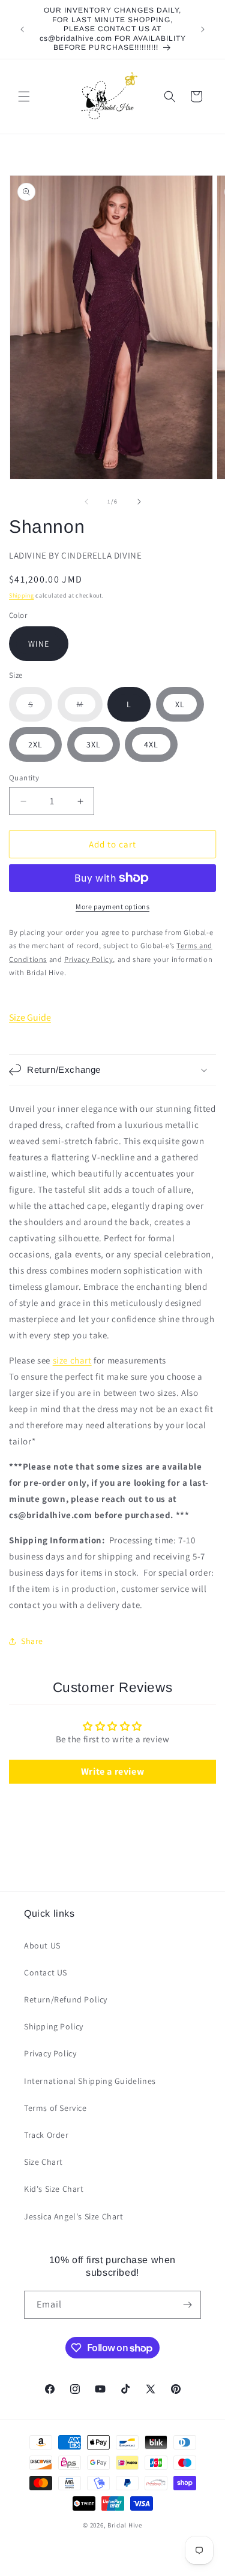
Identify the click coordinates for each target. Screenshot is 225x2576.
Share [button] (32, 1641)
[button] (24, 96)
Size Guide (30, 1017)
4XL (151, 744)
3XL (94, 744)
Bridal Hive (125, 2525)
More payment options (112, 907)
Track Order (46, 2135)
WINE (39, 644)
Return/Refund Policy (66, 1999)
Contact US (46, 1972)
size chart (72, 1360)
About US (42, 1945)
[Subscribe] (187, 2305)
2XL (35, 744)
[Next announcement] (203, 29)
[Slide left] (86, 502)
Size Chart (43, 2162)
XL (180, 704)
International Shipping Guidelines (90, 2081)
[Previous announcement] (22, 29)
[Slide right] (139, 502)
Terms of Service (55, 2108)
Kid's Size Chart (54, 2189)
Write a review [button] (112, 1771)
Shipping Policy (54, 2026)
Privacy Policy (50, 2053)
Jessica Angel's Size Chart (74, 2216)
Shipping (22, 595)
